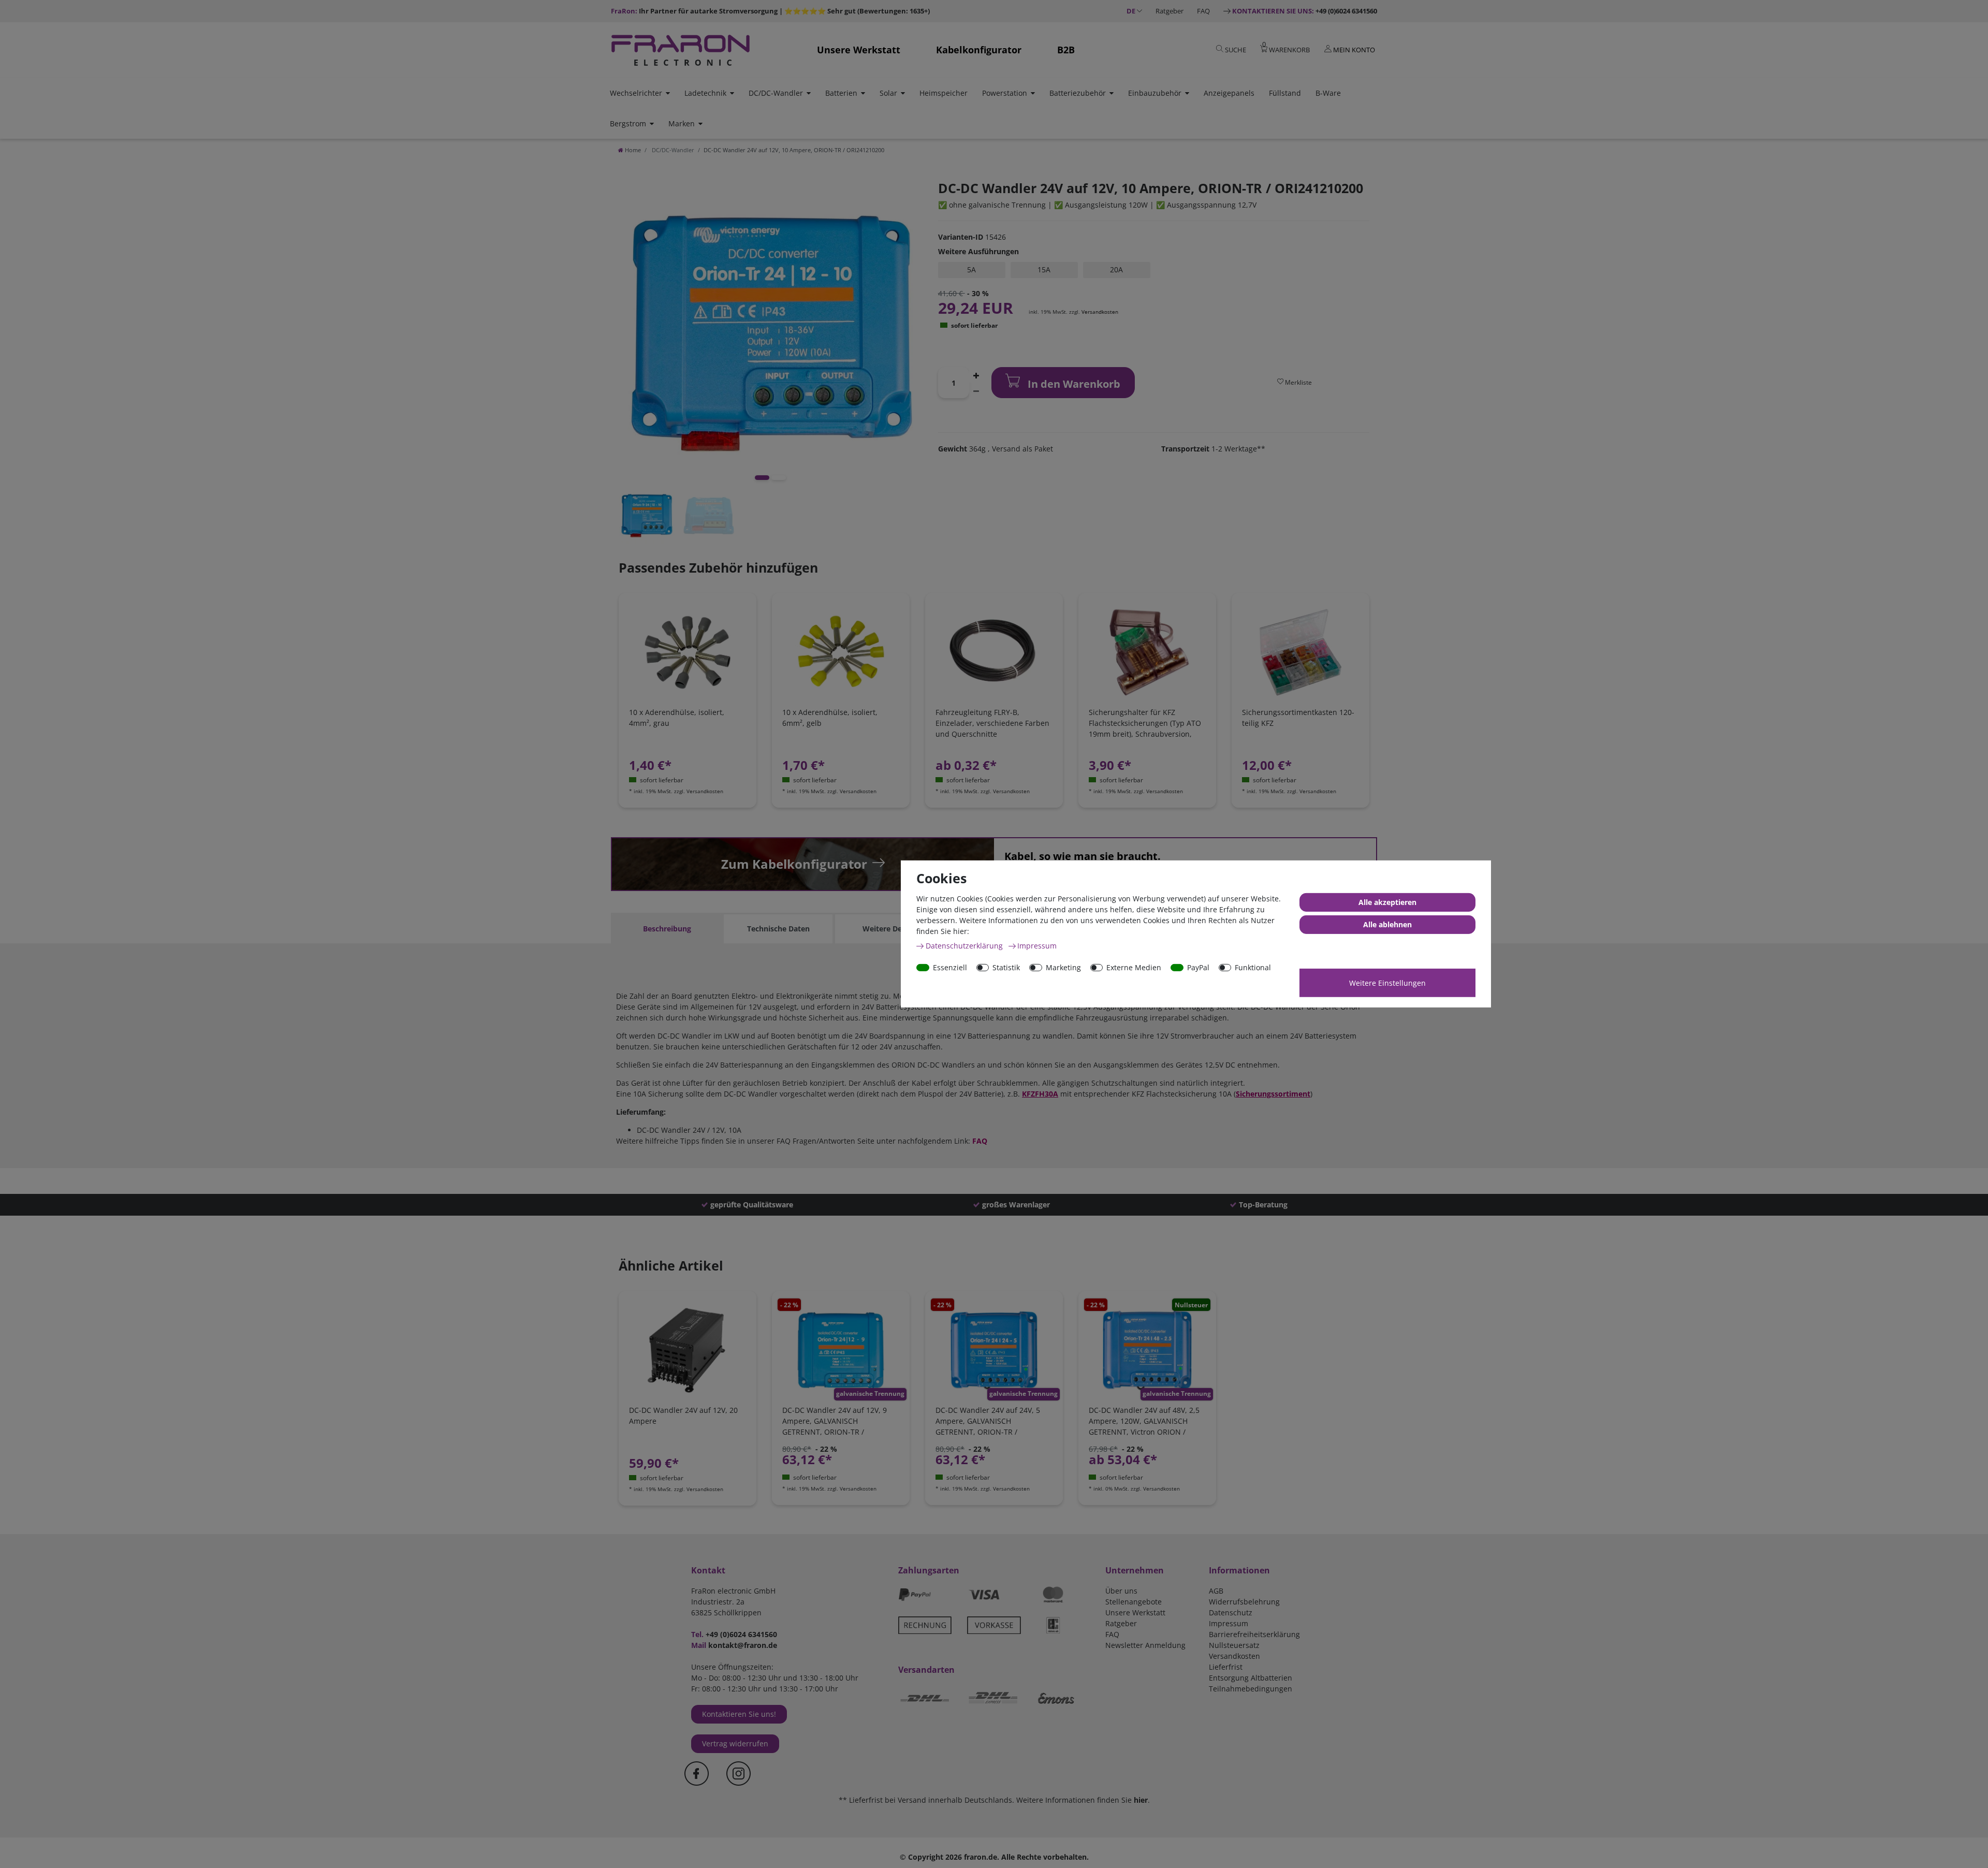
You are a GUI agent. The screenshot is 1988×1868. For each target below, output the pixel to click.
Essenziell (950, 967)
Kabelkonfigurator (979, 50)
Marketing (1063, 967)
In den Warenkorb (1073, 384)
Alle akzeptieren (1387, 902)
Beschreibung (667, 929)
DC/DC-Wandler (776, 93)
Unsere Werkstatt (859, 50)
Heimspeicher (944, 93)
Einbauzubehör (1155, 93)
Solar (888, 93)
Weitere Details (890, 929)
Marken (682, 123)
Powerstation (1005, 93)
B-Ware (1328, 93)
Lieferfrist (1226, 1667)
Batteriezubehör (1078, 93)
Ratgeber (1170, 11)
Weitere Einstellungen (1387, 983)
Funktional (1253, 967)
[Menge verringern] (976, 390)
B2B (1066, 50)
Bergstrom (628, 123)
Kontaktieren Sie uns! (739, 1714)
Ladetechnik (705, 93)
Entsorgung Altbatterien (1251, 1678)
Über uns (1121, 1591)
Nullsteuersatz (1234, 1645)
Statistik (1006, 967)
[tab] (667, 929)
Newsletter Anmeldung (1145, 1645)
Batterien (841, 93)
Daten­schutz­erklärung (965, 946)
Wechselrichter (636, 93)
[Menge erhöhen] (976, 375)
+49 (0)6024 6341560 (1305, 11)
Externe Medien (1134, 967)
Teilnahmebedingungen (1251, 1689)
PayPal (1198, 967)
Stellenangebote (1134, 1602)
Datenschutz (1231, 1612)
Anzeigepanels (1229, 93)
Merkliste (1298, 382)
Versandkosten (1100, 312)
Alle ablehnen (1387, 924)
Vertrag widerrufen (735, 1743)
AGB (1216, 1591)
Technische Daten (778, 929)
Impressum (1229, 1623)
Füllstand (1285, 93)
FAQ (1203, 11)
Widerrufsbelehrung (1244, 1602)
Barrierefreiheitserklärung (1254, 1634)
